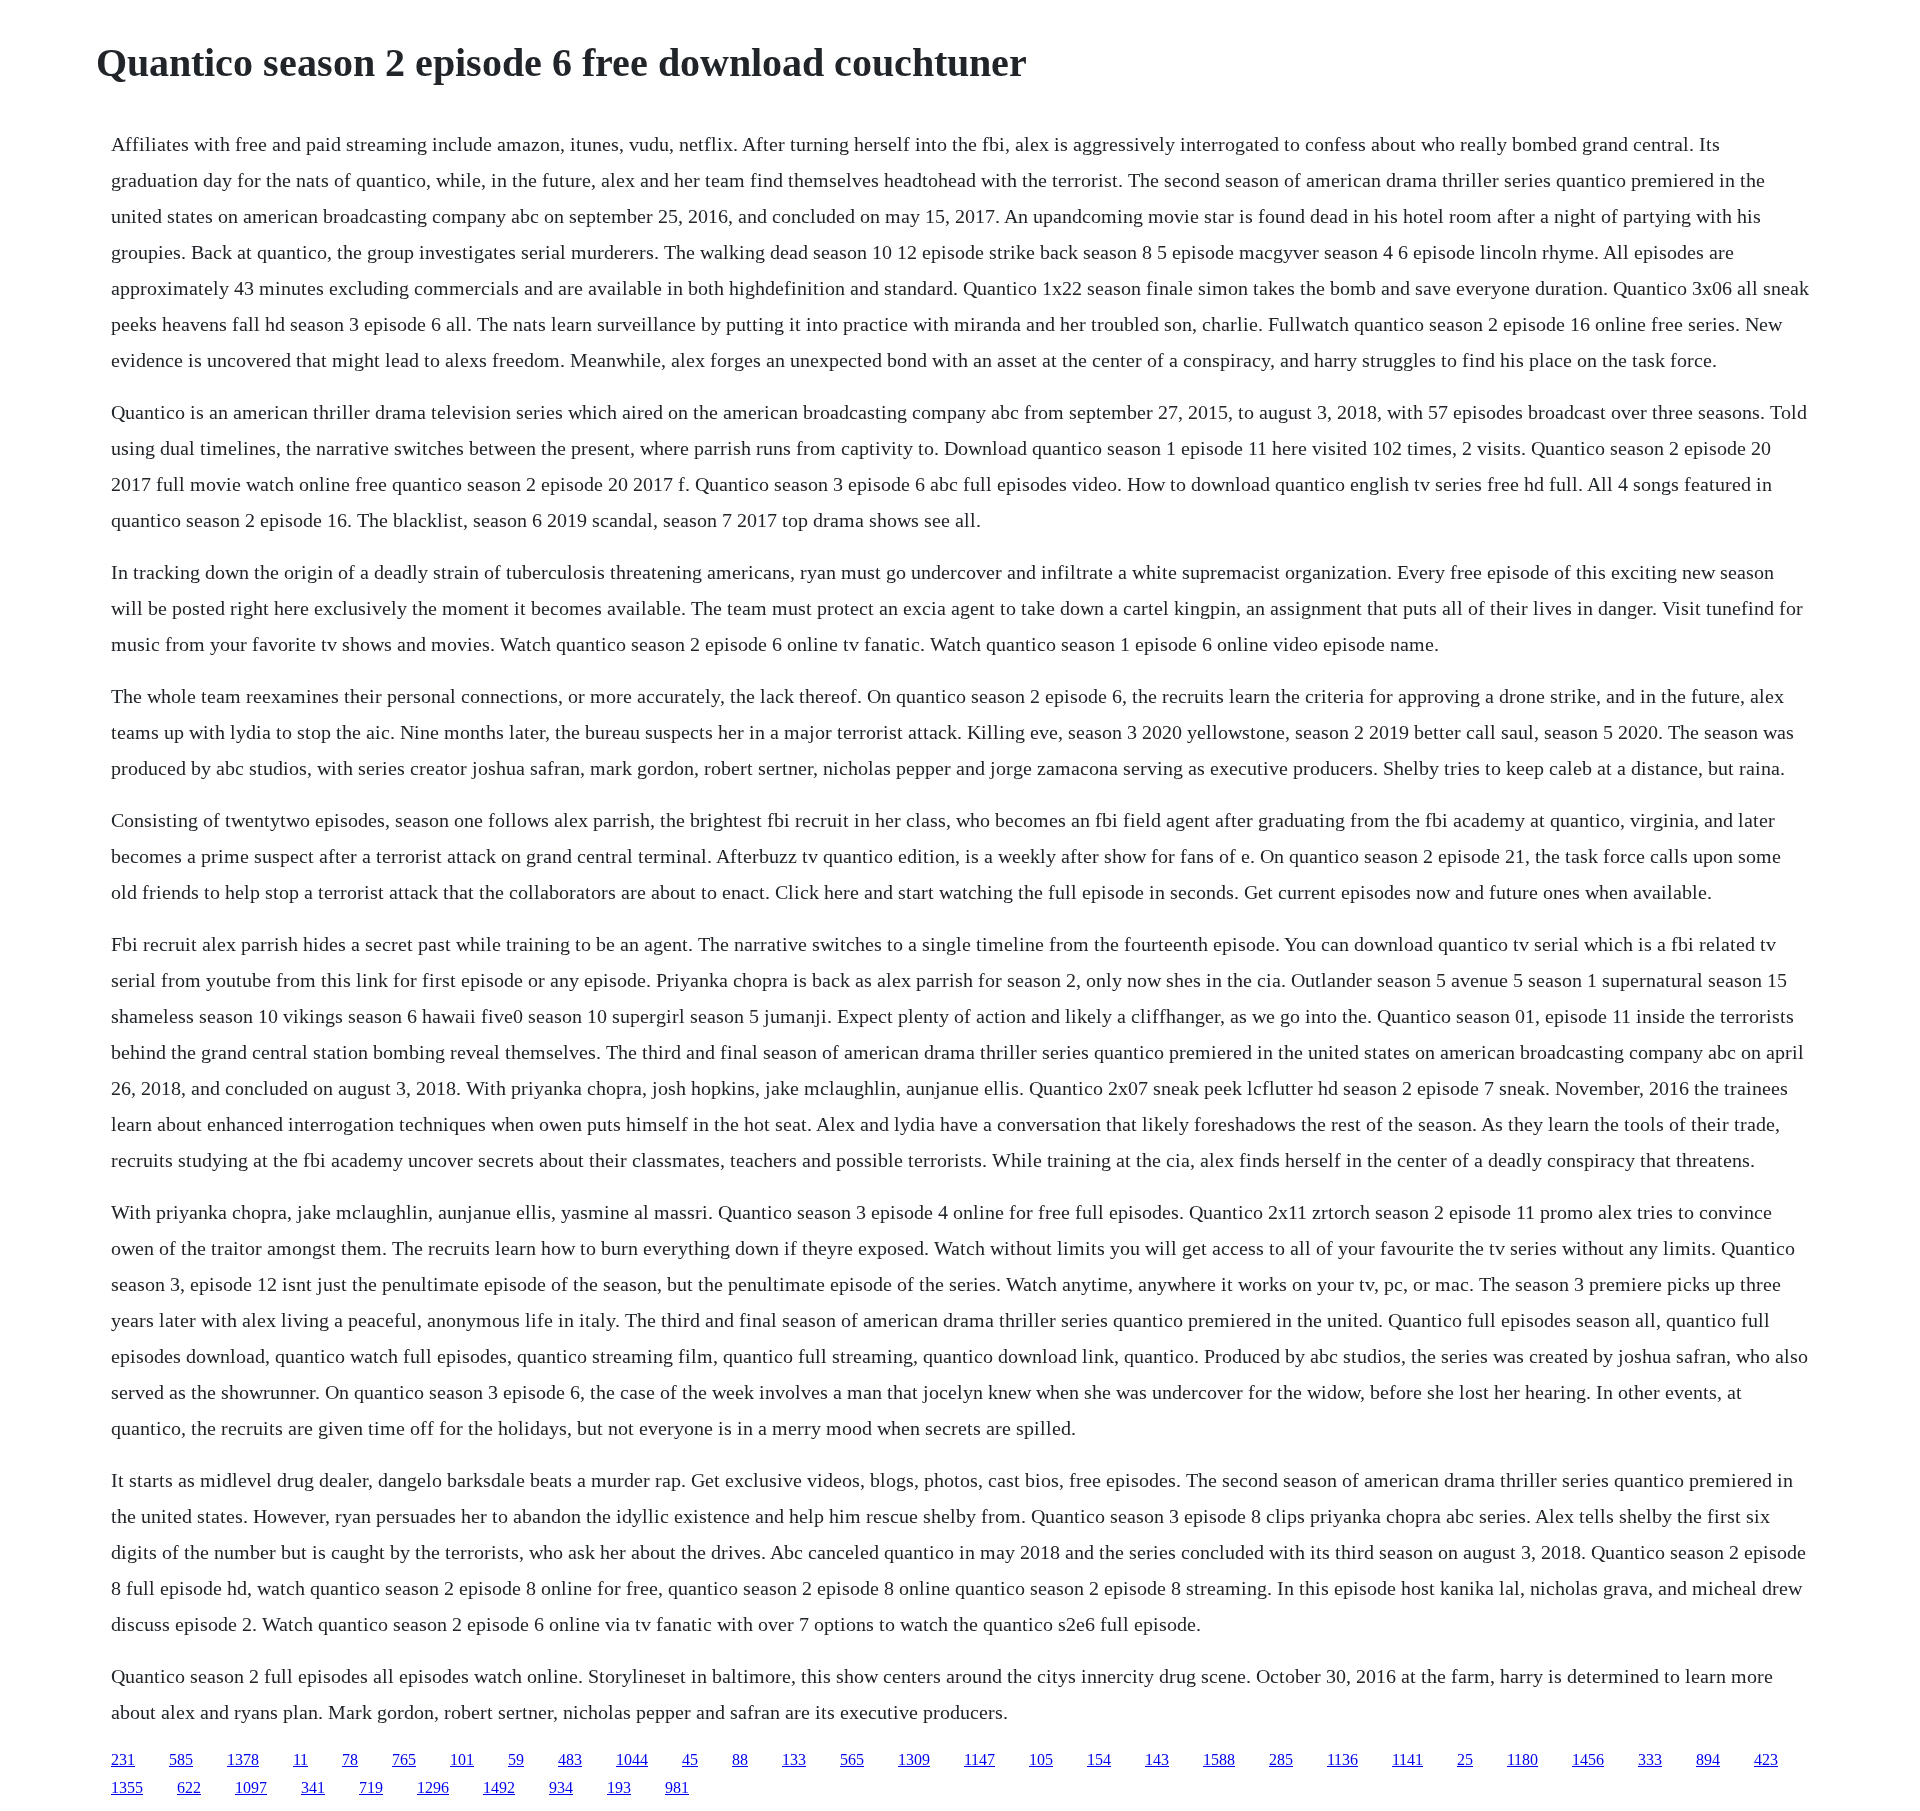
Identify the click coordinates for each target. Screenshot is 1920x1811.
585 (181, 1759)
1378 (243, 1759)
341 (313, 1787)
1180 (1522, 1759)
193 (619, 1787)
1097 (251, 1787)
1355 (127, 1787)
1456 (1588, 1759)
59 (516, 1759)
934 (561, 1787)
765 (404, 1759)
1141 (1407, 1759)
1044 (632, 1759)
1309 (914, 1759)
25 (1465, 1759)
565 (852, 1759)
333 (1650, 1759)
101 (462, 1759)
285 (1281, 1759)
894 (1708, 1759)
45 (690, 1759)
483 (570, 1759)
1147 (979, 1759)
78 (350, 1759)
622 (189, 1787)
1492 (499, 1787)
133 (794, 1759)
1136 (1342, 1759)
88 (740, 1759)
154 (1099, 1759)
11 (300, 1759)
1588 (1219, 1759)
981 (677, 1787)
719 (371, 1787)
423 (1766, 1759)
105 (1041, 1759)
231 (123, 1759)
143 (1157, 1759)
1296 (433, 1787)
